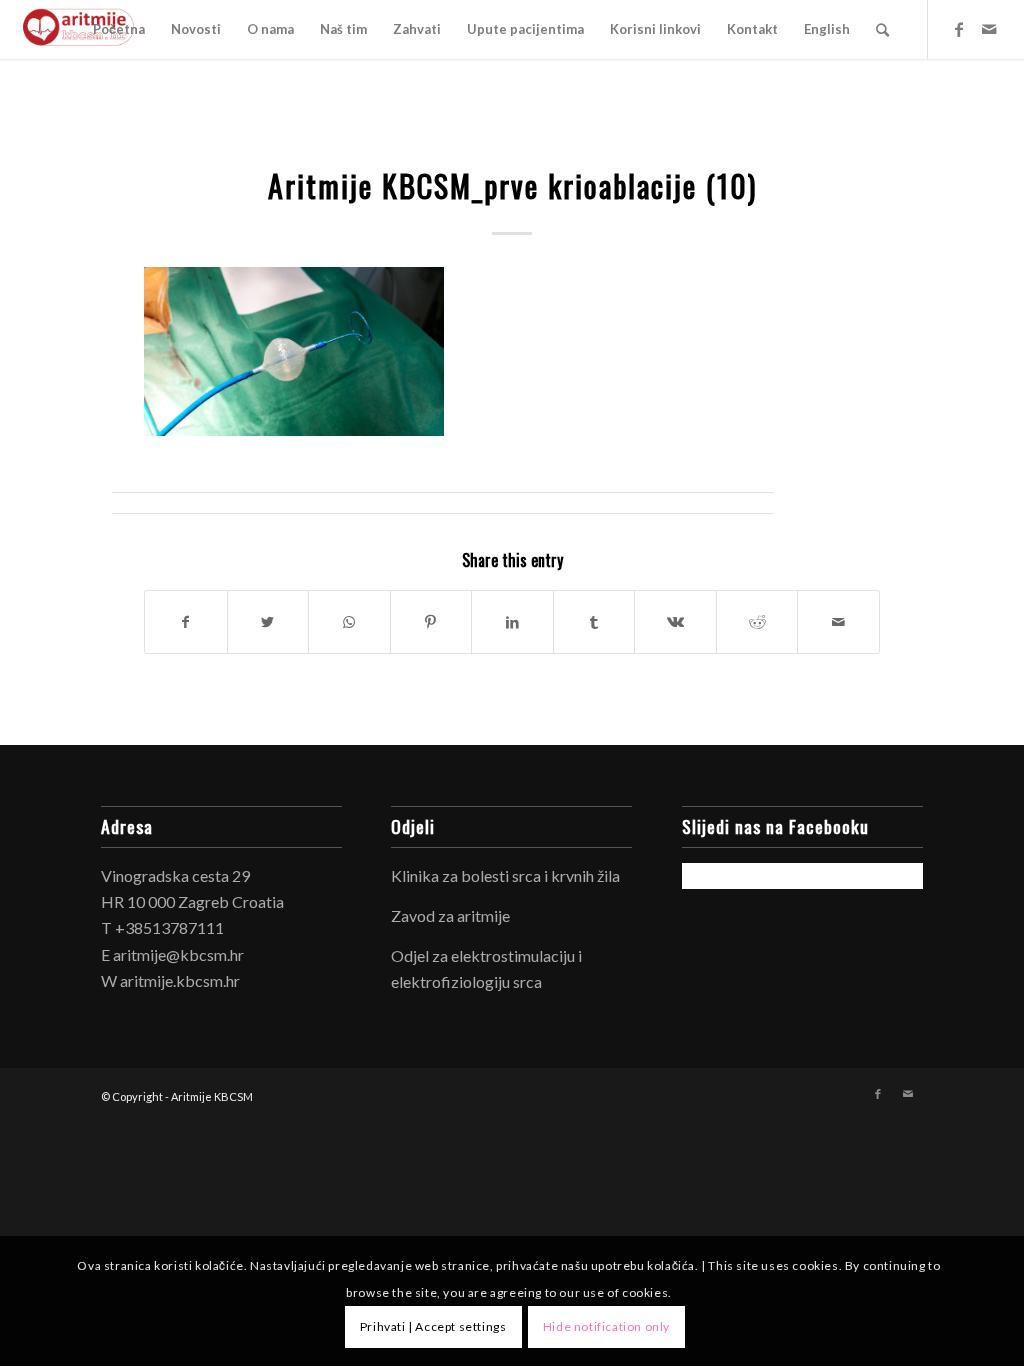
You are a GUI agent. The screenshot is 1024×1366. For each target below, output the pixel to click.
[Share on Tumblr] (594, 622)
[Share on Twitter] (268, 622)
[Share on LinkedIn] (512, 622)
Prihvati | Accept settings (433, 1326)
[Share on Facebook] (186, 622)
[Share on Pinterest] (431, 622)
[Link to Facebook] (959, 29)
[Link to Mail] (989, 29)
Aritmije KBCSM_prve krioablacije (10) (512, 185)
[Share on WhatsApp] (349, 622)
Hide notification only (606, 1326)
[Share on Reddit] (757, 622)
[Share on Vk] (675, 622)
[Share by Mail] (838, 622)
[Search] (882, 29)
